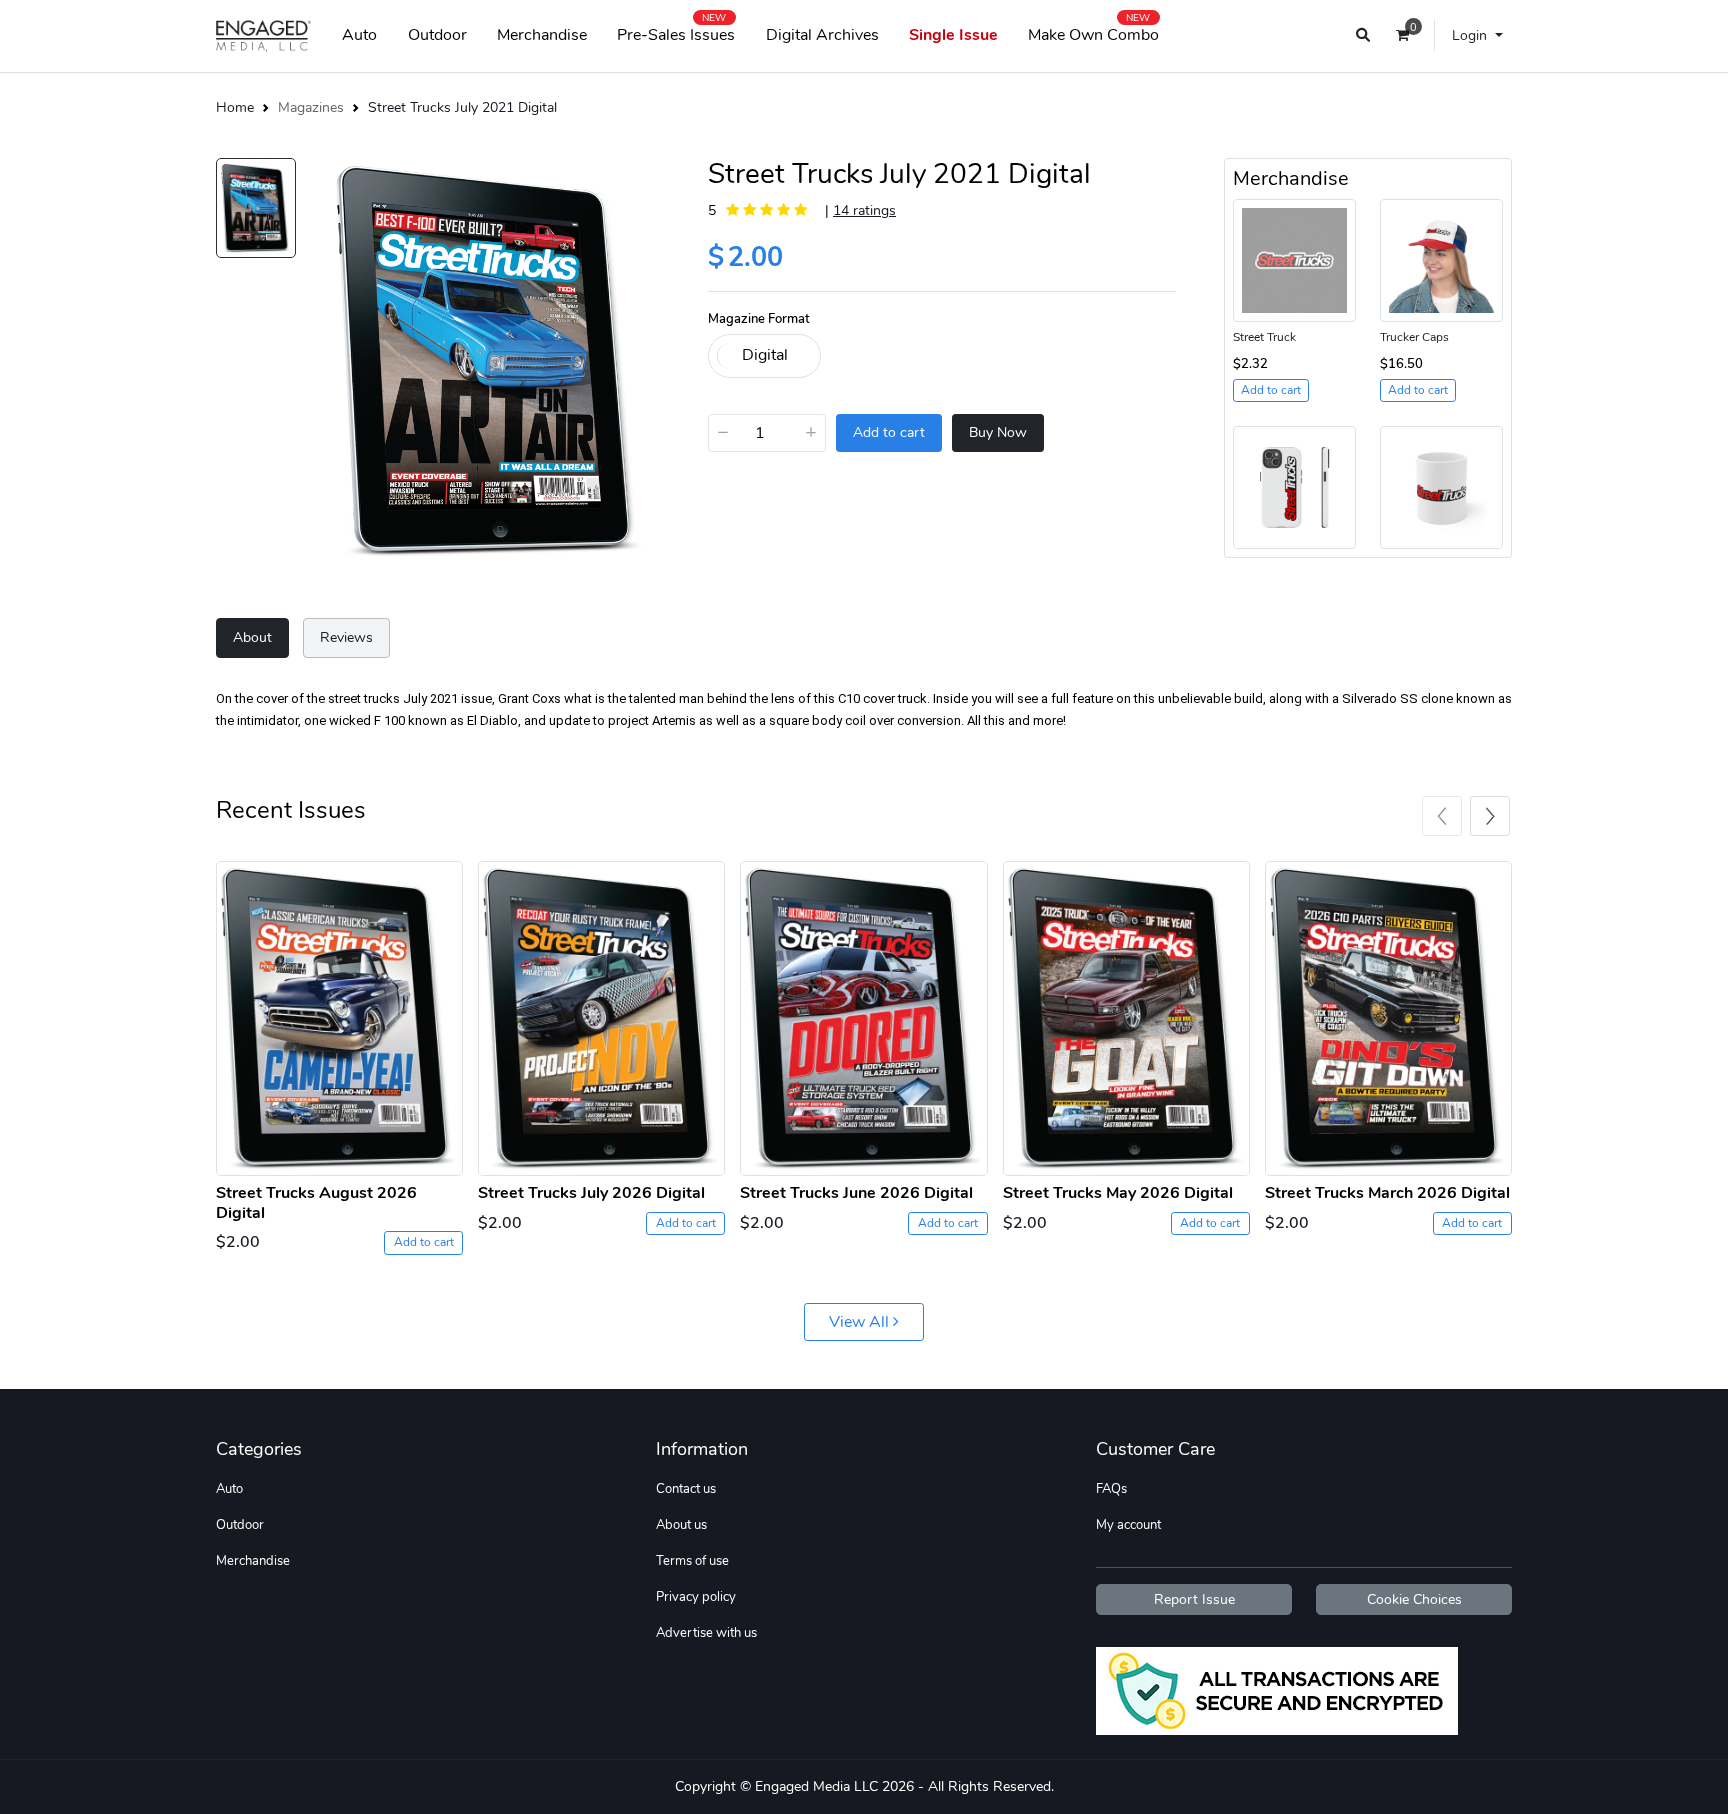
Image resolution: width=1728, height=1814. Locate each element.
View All (861, 1322)
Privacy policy (696, 1597)
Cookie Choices (1414, 1599)
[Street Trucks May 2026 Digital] (1126, 1016)
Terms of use (692, 1561)
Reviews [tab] (346, 637)
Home (235, 107)
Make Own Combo (1093, 31)
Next (1490, 816)
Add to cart (424, 1242)
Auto (359, 35)
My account (1128, 1525)
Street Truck (1264, 337)
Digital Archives (822, 35)
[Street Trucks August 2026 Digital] (339, 1016)
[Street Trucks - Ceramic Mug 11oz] (1441, 486)
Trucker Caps (1414, 337)
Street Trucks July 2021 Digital (462, 107)
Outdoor (437, 35)
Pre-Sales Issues (676, 31)
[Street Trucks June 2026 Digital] (863, 1016)
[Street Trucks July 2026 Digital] (601, 1016)
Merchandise (542, 35)
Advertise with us (706, 1633)
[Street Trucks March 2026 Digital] (1388, 1016)
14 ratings (864, 210)
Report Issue (1194, 1599)
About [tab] (252, 637)
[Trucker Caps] (1441, 259)
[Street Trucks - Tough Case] (1294, 486)
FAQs (1111, 1489)
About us (681, 1525)
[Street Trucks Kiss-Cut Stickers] (1294, 259)
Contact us (686, 1489)
